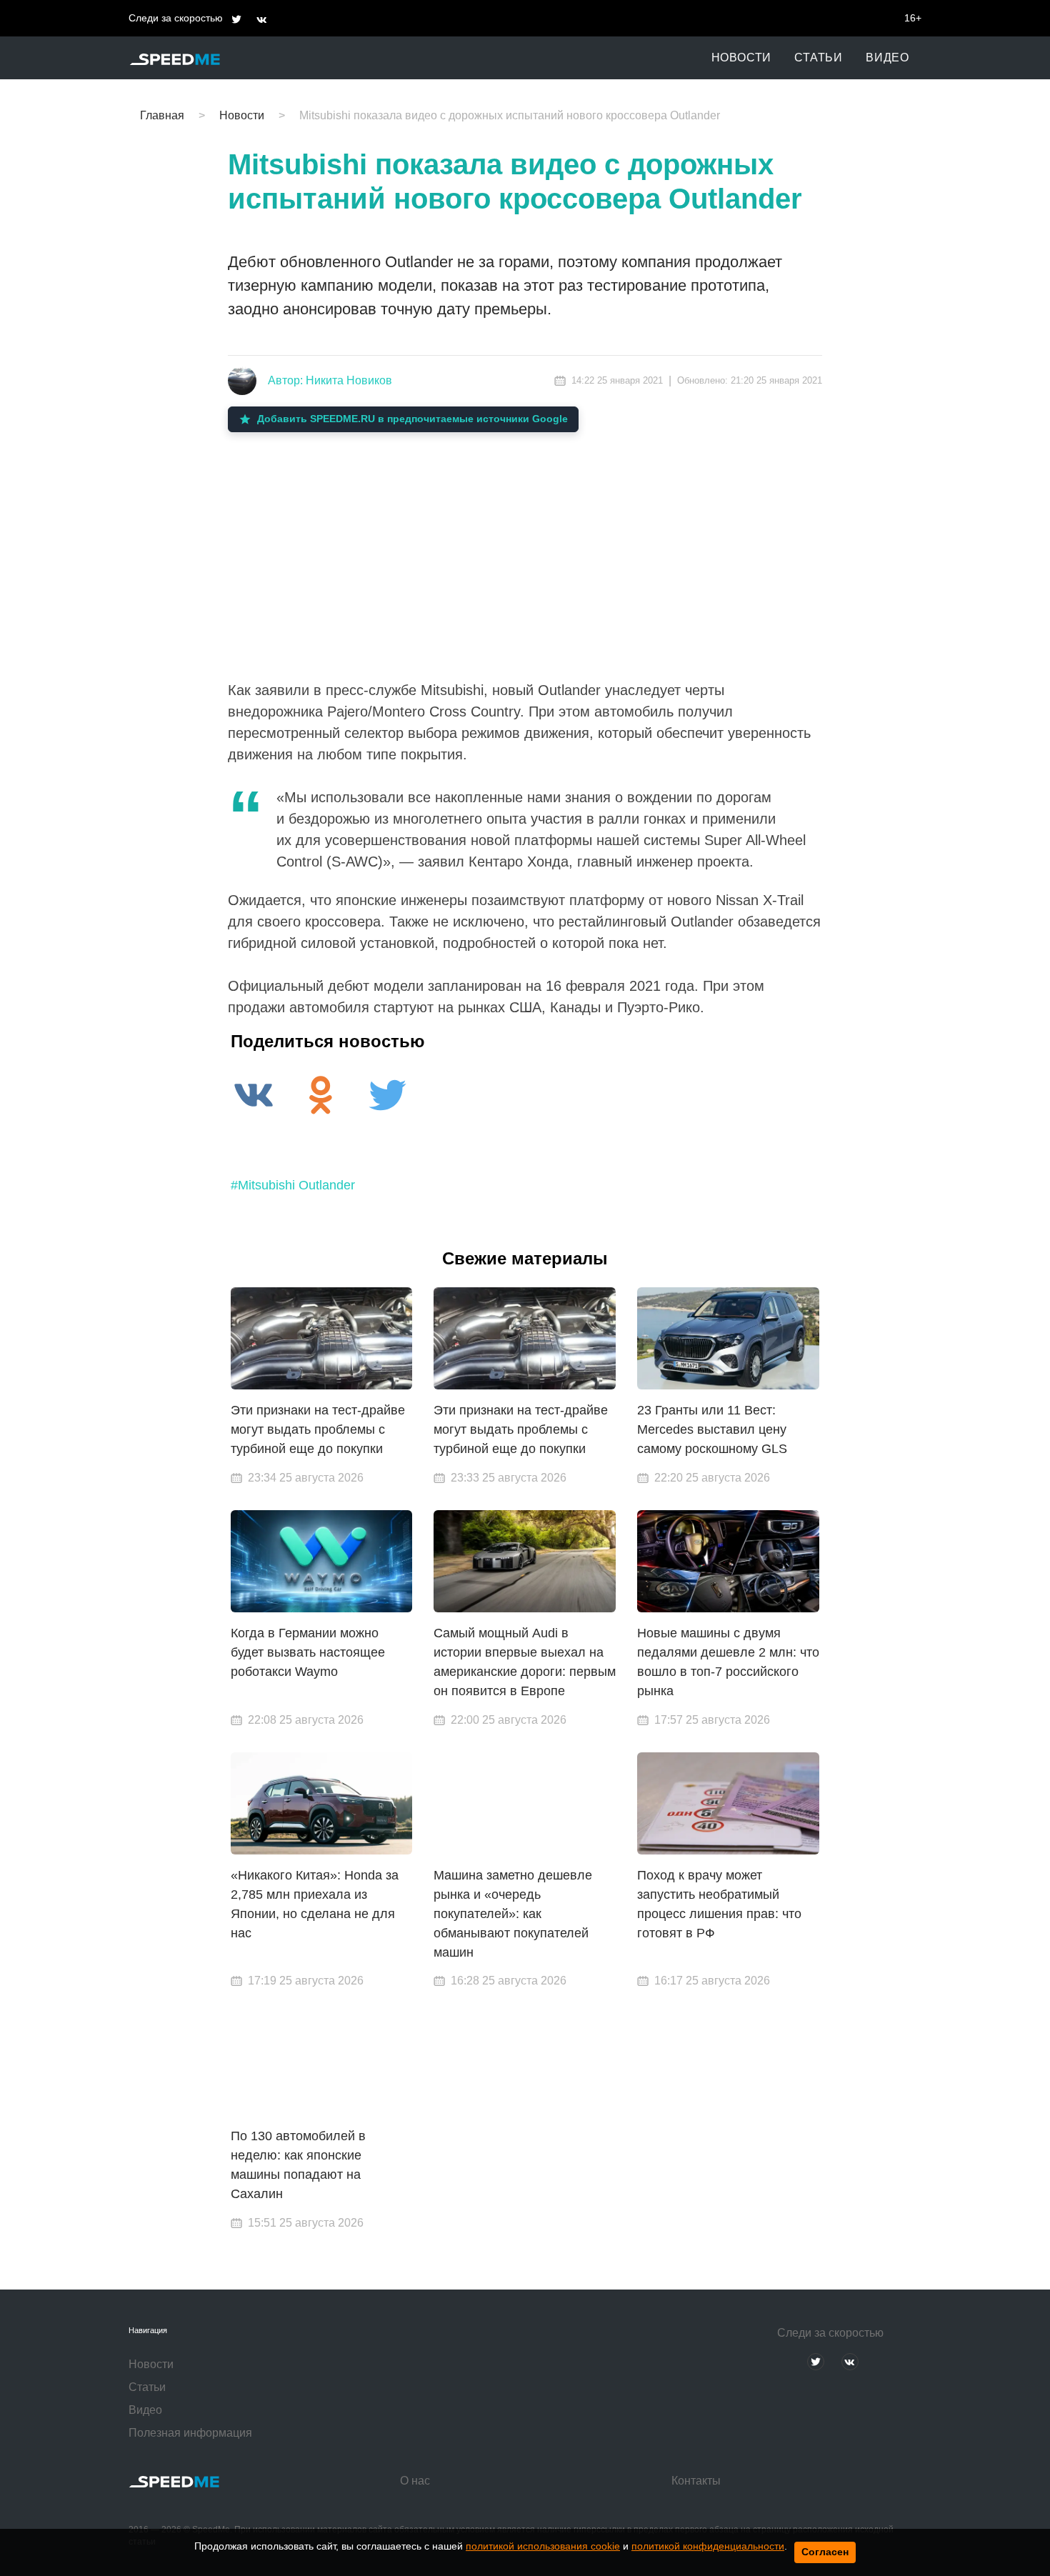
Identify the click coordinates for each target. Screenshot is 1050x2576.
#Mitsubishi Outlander (293, 1185)
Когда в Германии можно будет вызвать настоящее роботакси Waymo (308, 1652)
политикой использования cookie (543, 2546)
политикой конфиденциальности (708, 2546)
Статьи (819, 58)
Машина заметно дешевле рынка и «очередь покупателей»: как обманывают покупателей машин (513, 1914)
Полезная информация (190, 2433)
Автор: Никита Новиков (330, 380)
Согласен (825, 2552)
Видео (887, 58)
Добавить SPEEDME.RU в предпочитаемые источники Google (412, 419)
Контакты (696, 2481)
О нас (415, 2481)
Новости (742, 58)
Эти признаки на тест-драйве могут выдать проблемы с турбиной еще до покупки (318, 1429)
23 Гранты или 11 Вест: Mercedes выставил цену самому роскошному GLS (712, 1429)
